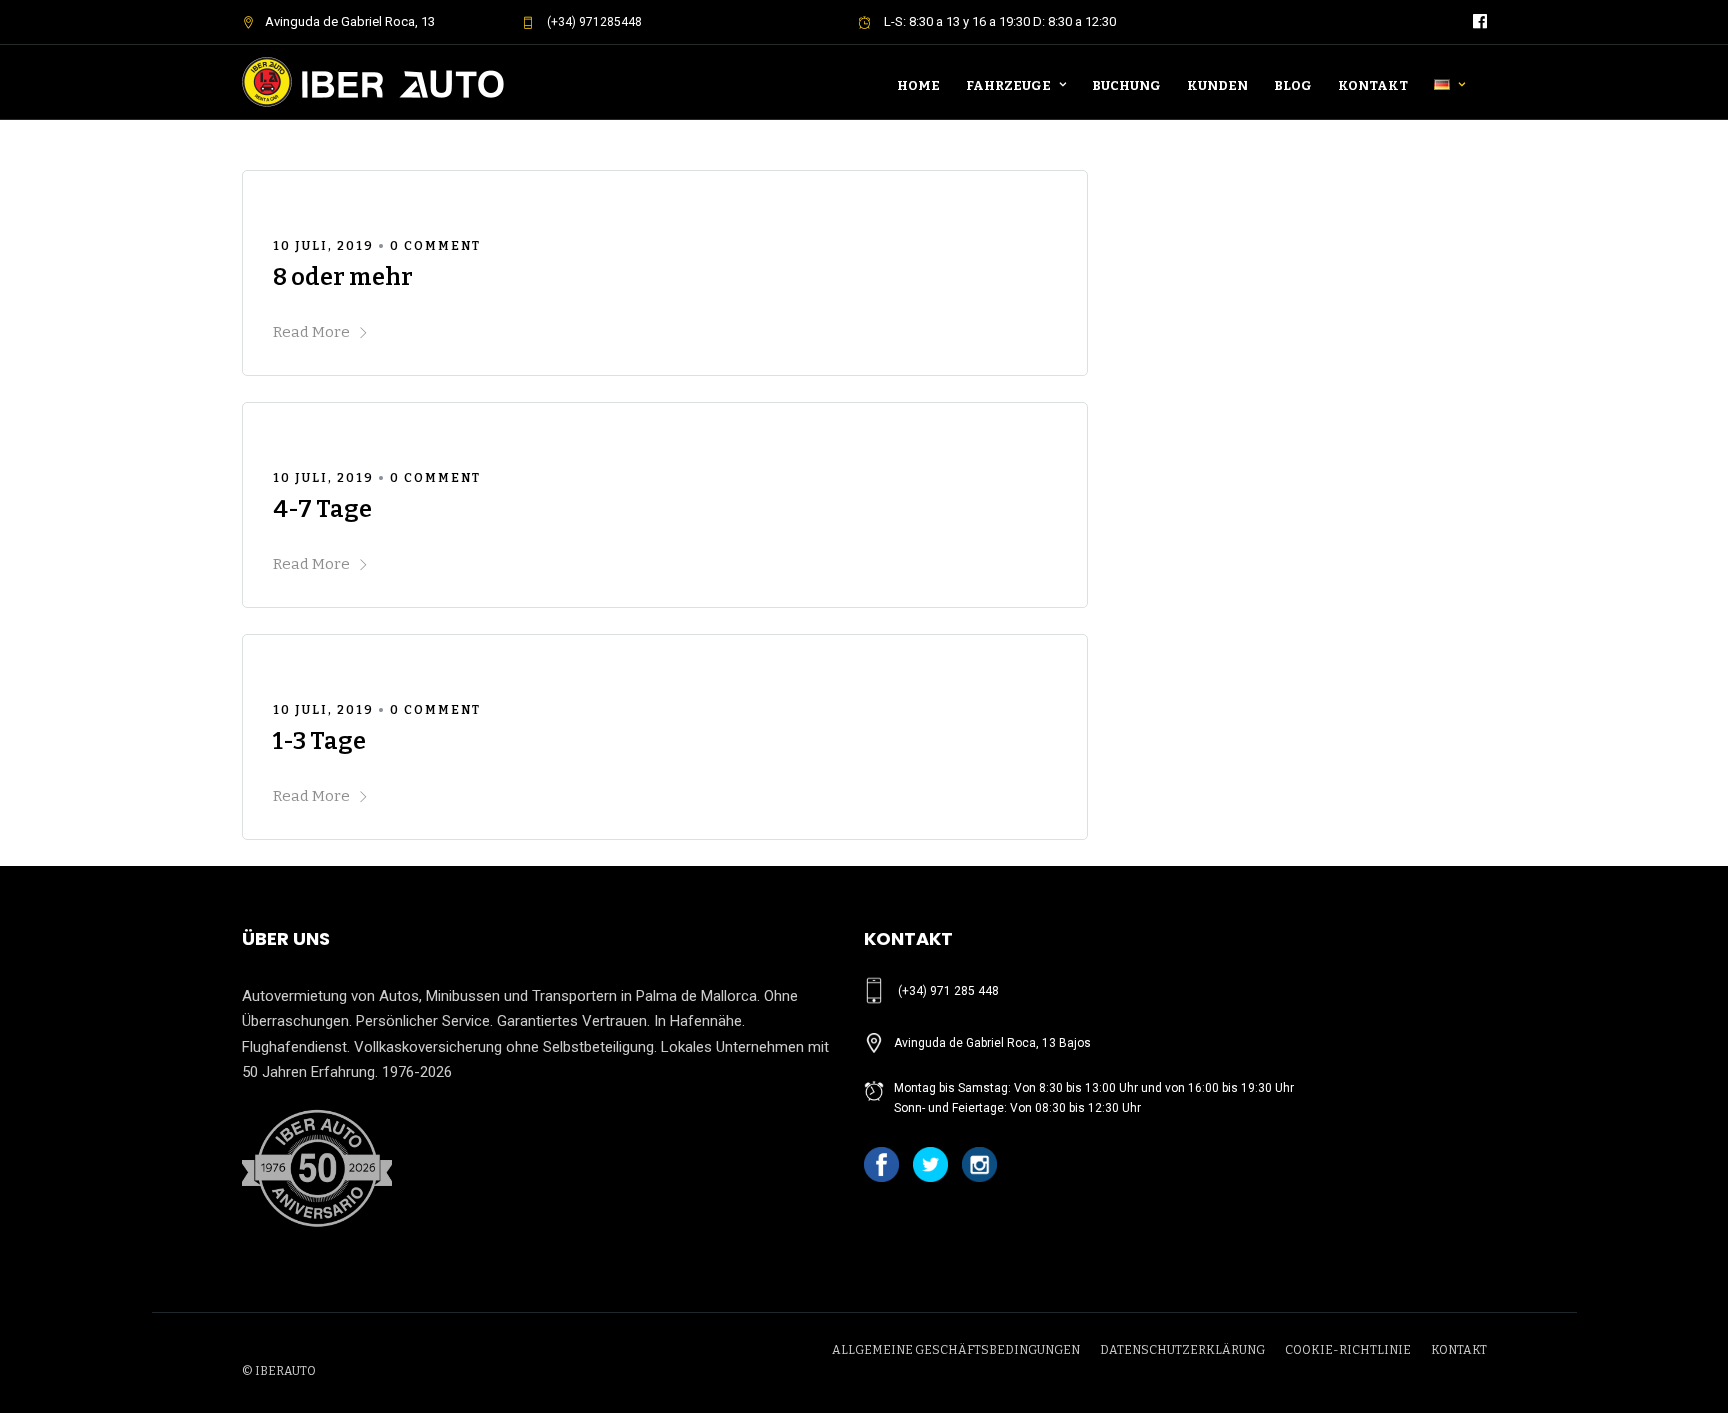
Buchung (1126, 85)
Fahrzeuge (1008, 85)
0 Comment (435, 246)
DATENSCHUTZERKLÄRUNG (1182, 1350)
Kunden (1217, 85)
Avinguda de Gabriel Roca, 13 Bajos (992, 1043)
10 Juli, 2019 (323, 246)
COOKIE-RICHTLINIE (1348, 1350)
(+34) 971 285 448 (948, 991)
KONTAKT (1459, 1350)
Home (918, 85)
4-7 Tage (322, 509)
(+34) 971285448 (593, 22)
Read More (311, 332)
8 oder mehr (343, 277)
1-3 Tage (319, 741)
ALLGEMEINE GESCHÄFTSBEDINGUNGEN (956, 1350)
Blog (1293, 85)
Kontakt (1373, 85)
